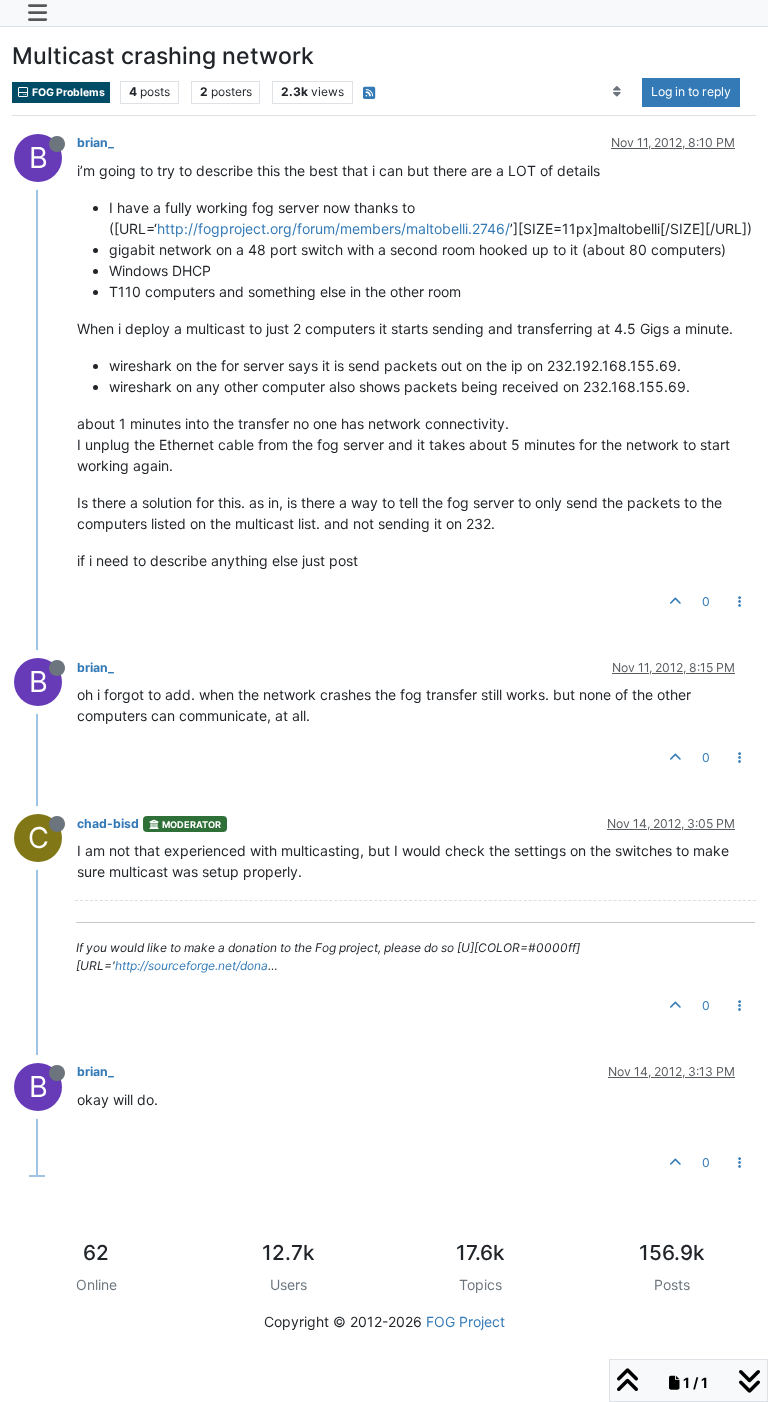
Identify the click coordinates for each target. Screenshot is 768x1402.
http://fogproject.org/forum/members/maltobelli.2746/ (333, 228)
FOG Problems (67, 92)
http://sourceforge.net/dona (191, 965)
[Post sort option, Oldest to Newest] (617, 92)
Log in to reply (691, 91)
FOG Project (465, 1321)
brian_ (95, 142)
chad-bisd (108, 823)
